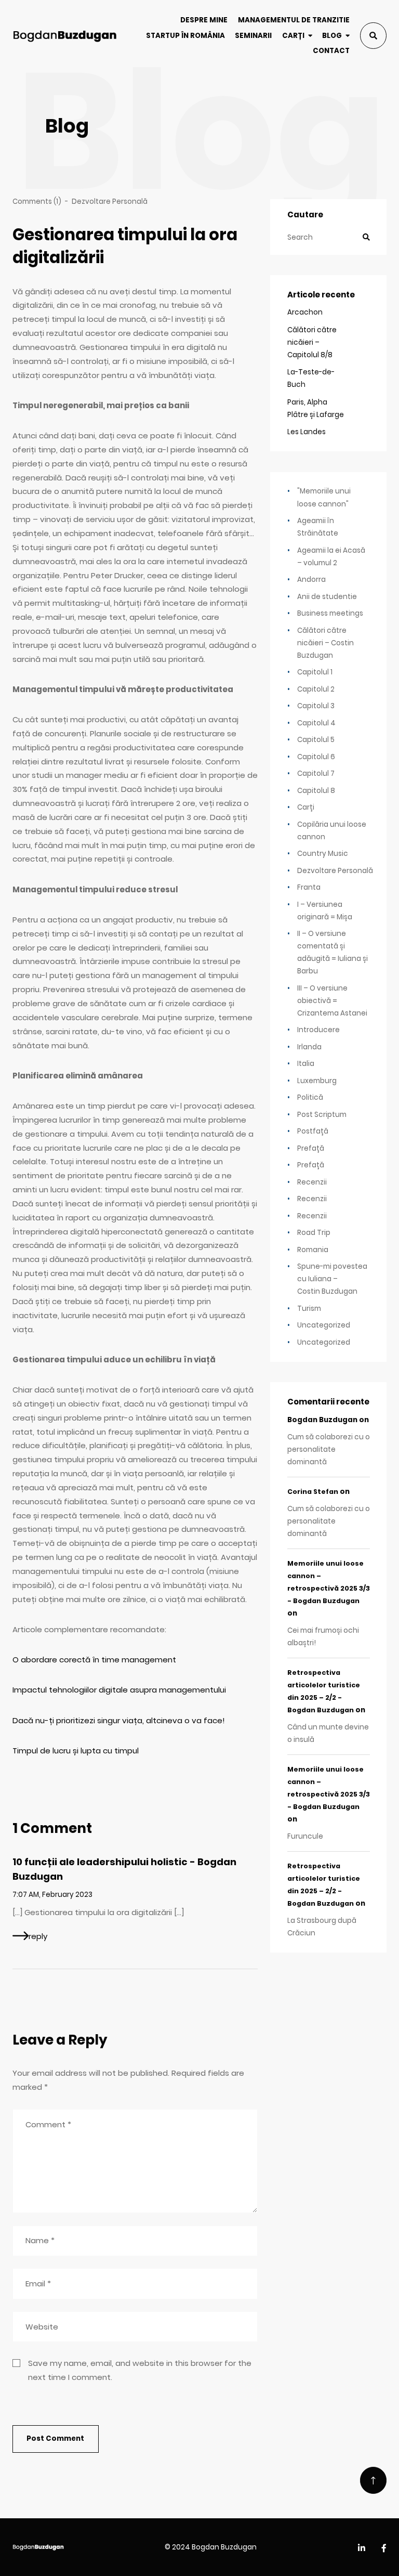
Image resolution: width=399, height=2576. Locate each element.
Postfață (313, 1131)
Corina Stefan (313, 1492)
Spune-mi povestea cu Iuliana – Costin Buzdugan (332, 1279)
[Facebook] (384, 2549)
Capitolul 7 (316, 773)
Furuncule (305, 1836)
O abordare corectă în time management (94, 1660)
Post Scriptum (322, 1115)
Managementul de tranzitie (294, 20)
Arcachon (305, 312)
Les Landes (307, 432)
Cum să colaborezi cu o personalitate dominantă (329, 1449)
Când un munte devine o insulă (328, 1733)
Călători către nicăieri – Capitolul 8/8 (312, 342)
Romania (313, 1250)
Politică (310, 1097)
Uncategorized (324, 1325)
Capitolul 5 (316, 740)
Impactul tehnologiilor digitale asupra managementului (119, 1690)
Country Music (323, 854)
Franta (309, 887)
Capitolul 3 (316, 706)
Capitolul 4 (316, 723)
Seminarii (253, 36)
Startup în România (185, 36)
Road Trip (314, 1233)
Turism (309, 1309)
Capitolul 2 (316, 689)
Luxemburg (317, 1081)
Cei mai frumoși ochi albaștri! (323, 1637)
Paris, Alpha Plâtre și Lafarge (316, 408)
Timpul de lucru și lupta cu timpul (76, 1751)
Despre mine (204, 20)
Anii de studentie (327, 597)
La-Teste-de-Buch (311, 378)
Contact (331, 51)
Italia (306, 1064)
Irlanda (309, 1047)
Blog (332, 36)
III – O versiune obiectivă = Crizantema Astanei (332, 1001)
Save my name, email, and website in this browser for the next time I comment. (140, 2370)
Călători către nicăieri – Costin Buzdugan (325, 643)
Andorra (311, 580)
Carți (293, 36)
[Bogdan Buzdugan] (65, 36)
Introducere (318, 1030)
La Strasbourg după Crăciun (322, 1927)
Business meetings (330, 613)
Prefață (311, 1148)
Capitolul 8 (316, 791)
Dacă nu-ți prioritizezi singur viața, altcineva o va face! (119, 1720)
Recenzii (312, 1182)
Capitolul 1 (315, 672)
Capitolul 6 (316, 757)
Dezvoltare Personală (110, 201)
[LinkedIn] (362, 2549)
